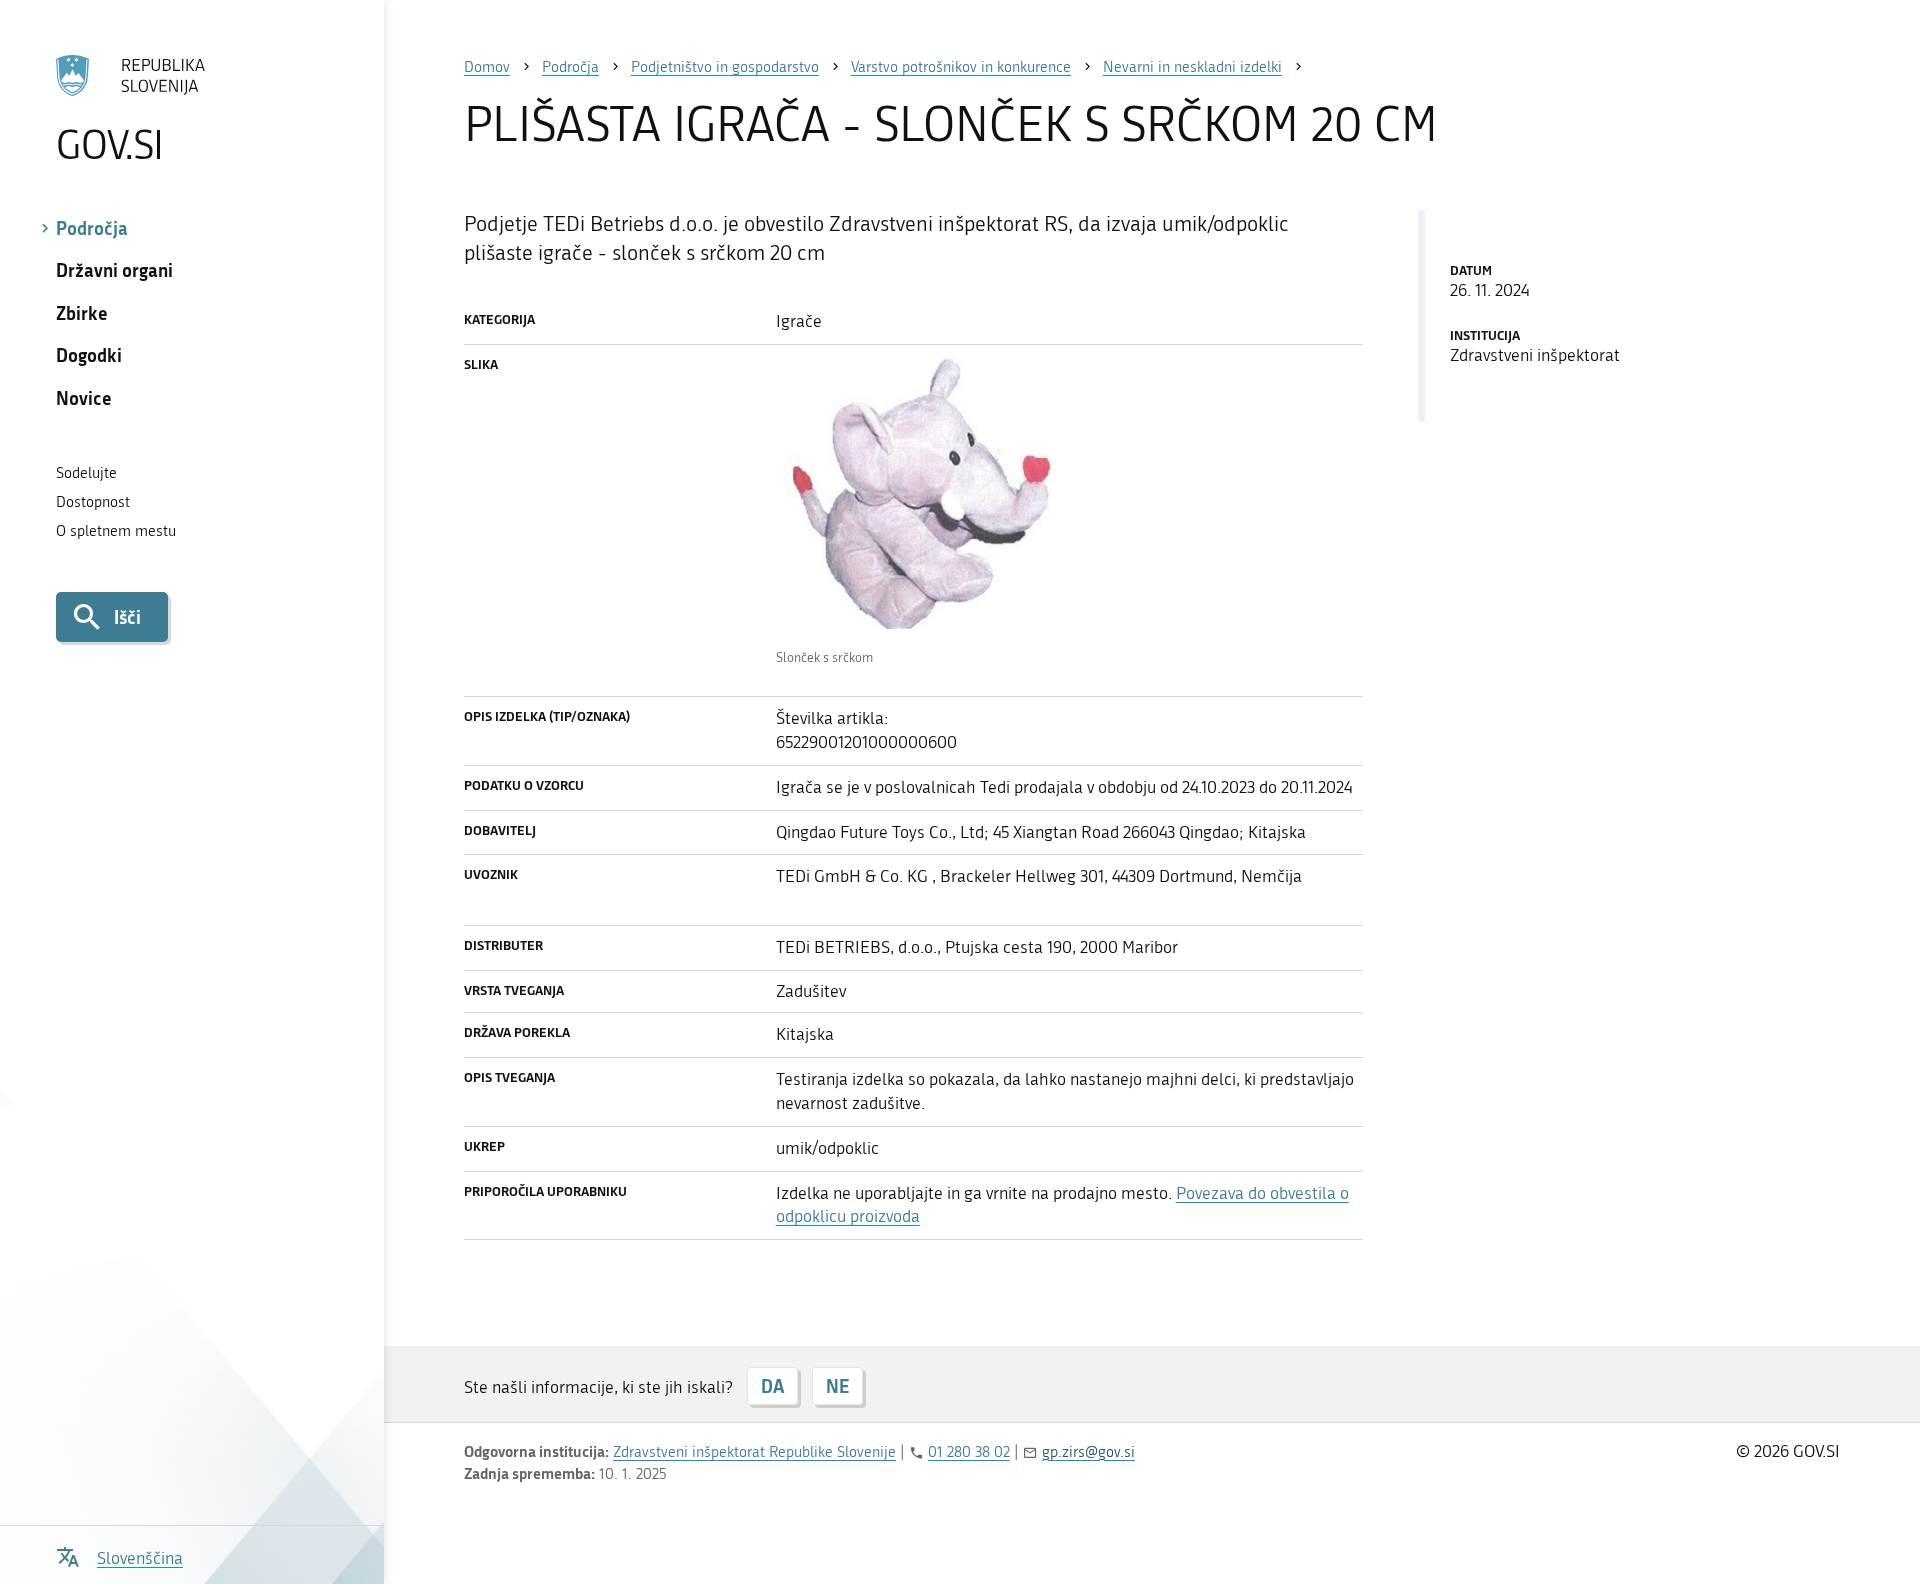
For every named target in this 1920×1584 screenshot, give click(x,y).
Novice (84, 398)
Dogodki (89, 355)
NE (837, 1386)
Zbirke (82, 313)
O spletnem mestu (116, 531)
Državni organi (114, 270)
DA (772, 1386)
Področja (92, 228)
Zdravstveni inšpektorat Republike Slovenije (754, 1452)
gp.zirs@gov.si (1088, 1452)
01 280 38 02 (969, 1452)
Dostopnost (93, 502)
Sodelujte (86, 473)
